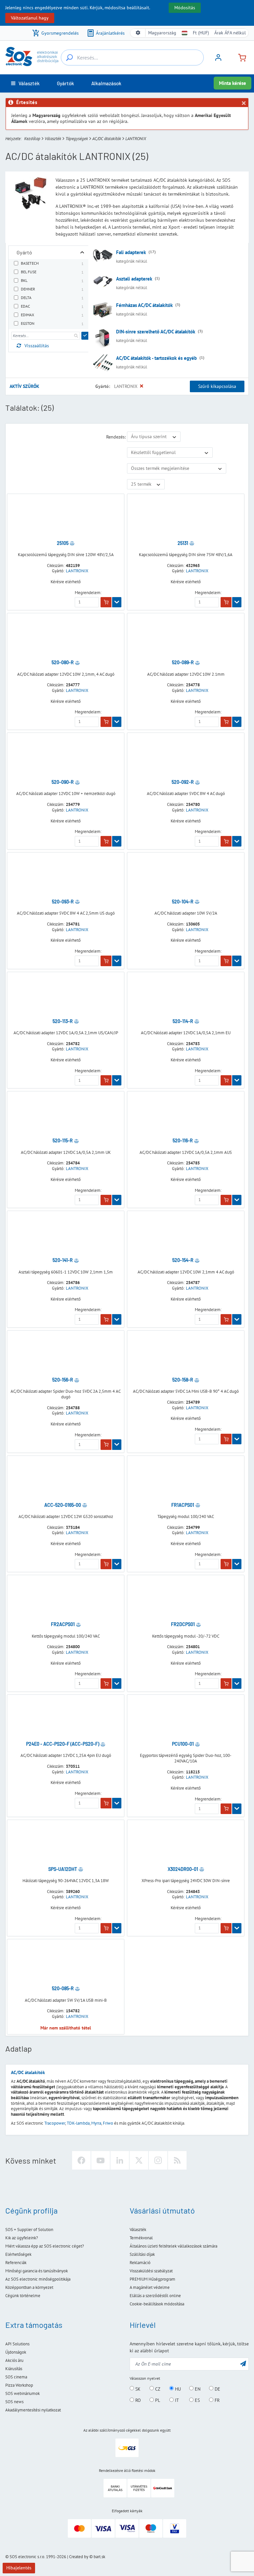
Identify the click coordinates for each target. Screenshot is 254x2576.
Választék (53, 139)
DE (217, 2389)
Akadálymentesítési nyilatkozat (33, 2410)
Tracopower (55, 2123)
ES (197, 2400)
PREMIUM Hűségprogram (152, 2279)
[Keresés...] (69, 57)
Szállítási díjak (142, 2254)
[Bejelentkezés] (218, 60)
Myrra (96, 2123)
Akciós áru (14, 2360)
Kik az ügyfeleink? (22, 2238)
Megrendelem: (88, 593)
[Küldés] (85, 336)
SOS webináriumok (22, 2393)
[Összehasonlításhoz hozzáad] (72, 543)
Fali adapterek (131, 252)
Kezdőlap (32, 139)
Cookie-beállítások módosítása (157, 2304)
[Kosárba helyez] (106, 602)
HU (177, 2389)
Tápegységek (77, 139)
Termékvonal (141, 2238)
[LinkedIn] (120, 2160)
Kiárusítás (14, 2369)
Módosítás (185, 8)
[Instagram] (158, 2160)
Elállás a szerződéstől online (155, 2296)
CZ (157, 2389)
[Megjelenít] (117, 602)
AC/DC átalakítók (107, 139)
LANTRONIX (77, 571)
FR (216, 2400)
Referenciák (16, 2263)
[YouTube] (101, 2160)
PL (157, 2400)
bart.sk (99, 2557)
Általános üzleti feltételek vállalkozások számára (173, 2246)
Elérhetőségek (18, 2254)
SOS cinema (16, 2377)
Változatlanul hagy (30, 18)
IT (176, 2400)
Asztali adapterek (134, 279)
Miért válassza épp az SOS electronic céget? (45, 2246)
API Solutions (17, 2344)
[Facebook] (81, 2160)
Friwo (108, 2123)
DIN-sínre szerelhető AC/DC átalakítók (156, 332)
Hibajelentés (19, 2568)
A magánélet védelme (150, 2287)
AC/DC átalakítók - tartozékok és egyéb (156, 358)
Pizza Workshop (19, 2385)
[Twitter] (139, 2160)
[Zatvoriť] (243, 103)
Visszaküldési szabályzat (151, 2271)
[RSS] (177, 2160)
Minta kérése (233, 83)
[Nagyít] (82, 252)
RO (137, 2400)
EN (197, 2389)
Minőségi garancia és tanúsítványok (37, 2271)
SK (137, 2389)
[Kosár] (239, 57)
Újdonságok (16, 2352)
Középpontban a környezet (29, 2287)
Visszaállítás (37, 346)
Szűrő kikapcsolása (217, 386)
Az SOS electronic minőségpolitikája (38, 2279)
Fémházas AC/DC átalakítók (144, 305)
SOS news (14, 2402)
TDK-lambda (78, 2123)
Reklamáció (140, 2263)
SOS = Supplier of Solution (29, 2230)
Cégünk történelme (23, 2296)
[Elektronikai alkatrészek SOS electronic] (32, 57)
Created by (79, 2557)
